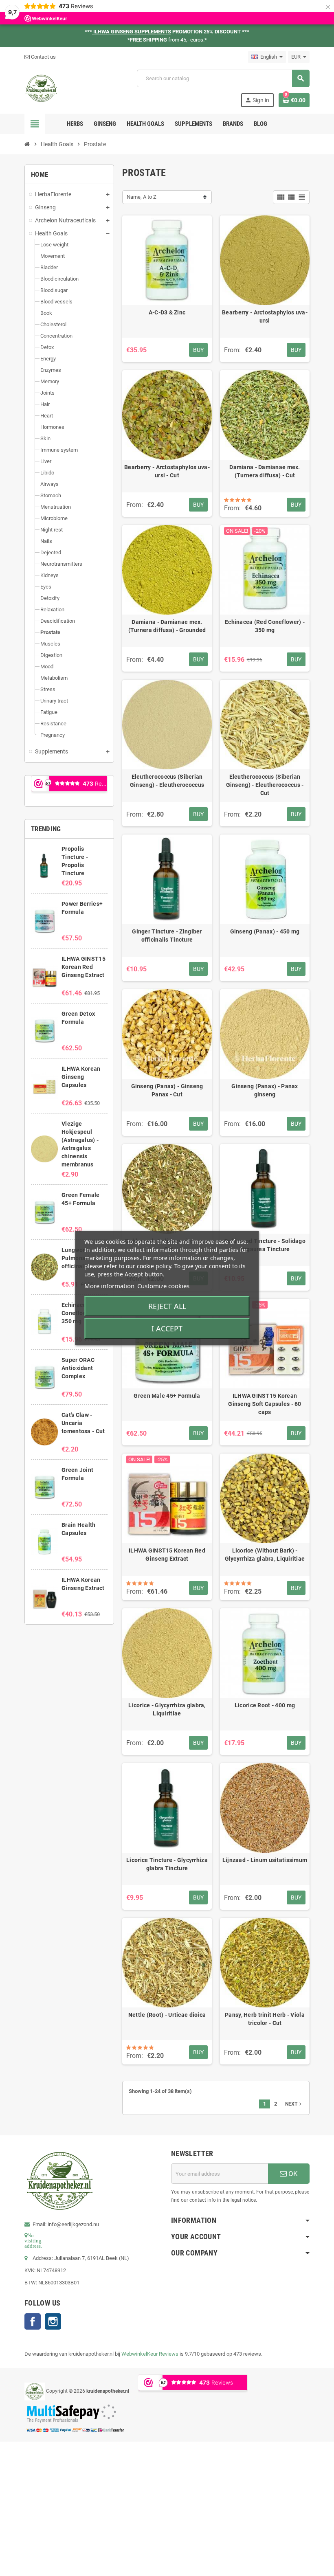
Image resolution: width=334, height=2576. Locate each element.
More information (109, 1286)
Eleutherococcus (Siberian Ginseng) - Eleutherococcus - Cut (265, 785)
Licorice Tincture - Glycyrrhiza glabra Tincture (167, 1864)
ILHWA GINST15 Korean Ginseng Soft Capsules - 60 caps (265, 1404)
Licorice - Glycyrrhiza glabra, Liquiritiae (167, 1709)
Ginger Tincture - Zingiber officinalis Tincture (167, 936)
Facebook (33, 2321)
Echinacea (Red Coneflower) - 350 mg (265, 626)
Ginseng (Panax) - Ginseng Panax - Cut (167, 1090)
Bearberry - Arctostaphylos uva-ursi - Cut (167, 471)
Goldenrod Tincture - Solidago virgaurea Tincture (265, 1245)
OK (292, 2174)
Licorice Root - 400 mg (265, 1705)
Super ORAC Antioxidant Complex (78, 1368)
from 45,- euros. (188, 40)
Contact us (43, 57)
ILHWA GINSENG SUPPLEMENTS (132, 32)
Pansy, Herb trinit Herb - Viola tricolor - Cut (265, 2019)
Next (294, 2104)
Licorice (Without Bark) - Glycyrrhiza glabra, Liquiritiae (265, 1555)
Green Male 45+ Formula (167, 1396)
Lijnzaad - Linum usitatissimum (265, 1860)
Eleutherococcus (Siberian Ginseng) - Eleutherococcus (167, 781)
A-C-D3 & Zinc (167, 312)
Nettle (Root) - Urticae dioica (167, 2015)
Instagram (53, 2321)
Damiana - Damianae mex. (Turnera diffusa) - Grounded (167, 626)
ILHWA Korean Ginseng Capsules (81, 1077)
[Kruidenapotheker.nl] (41, 88)
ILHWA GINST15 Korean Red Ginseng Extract (83, 967)
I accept (167, 1329)
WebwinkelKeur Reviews (150, 2354)
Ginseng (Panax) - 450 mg (265, 931)
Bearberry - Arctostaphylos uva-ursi (265, 316)
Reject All (167, 1306)
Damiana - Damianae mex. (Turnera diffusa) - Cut (265, 471)
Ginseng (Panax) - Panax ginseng (265, 1090)
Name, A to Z (142, 197)
